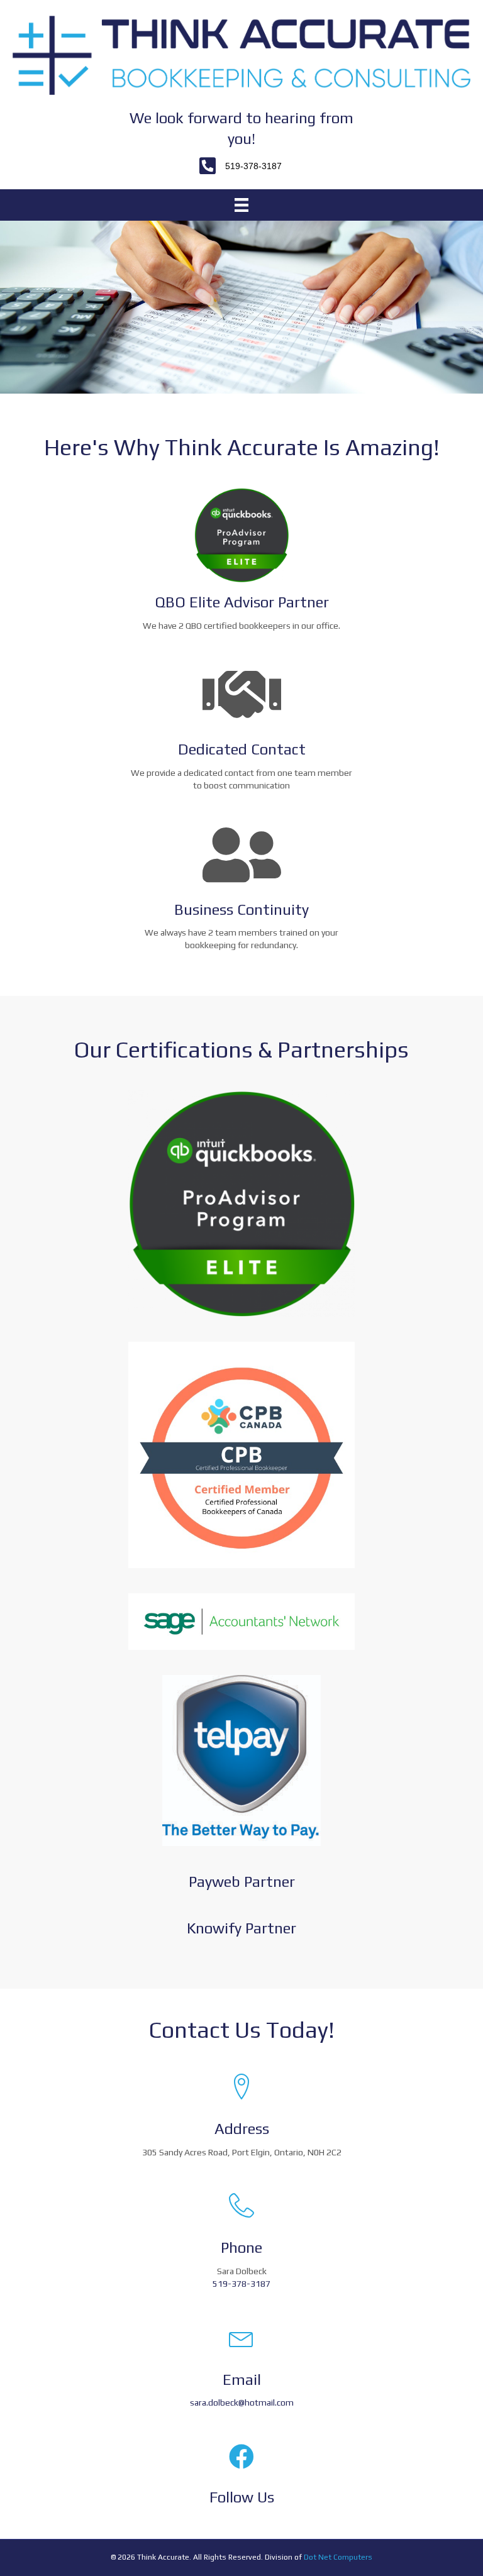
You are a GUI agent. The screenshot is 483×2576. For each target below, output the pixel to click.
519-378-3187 (241, 2284)
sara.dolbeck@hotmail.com (242, 2402)
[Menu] (241, 205)
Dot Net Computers (338, 2557)
